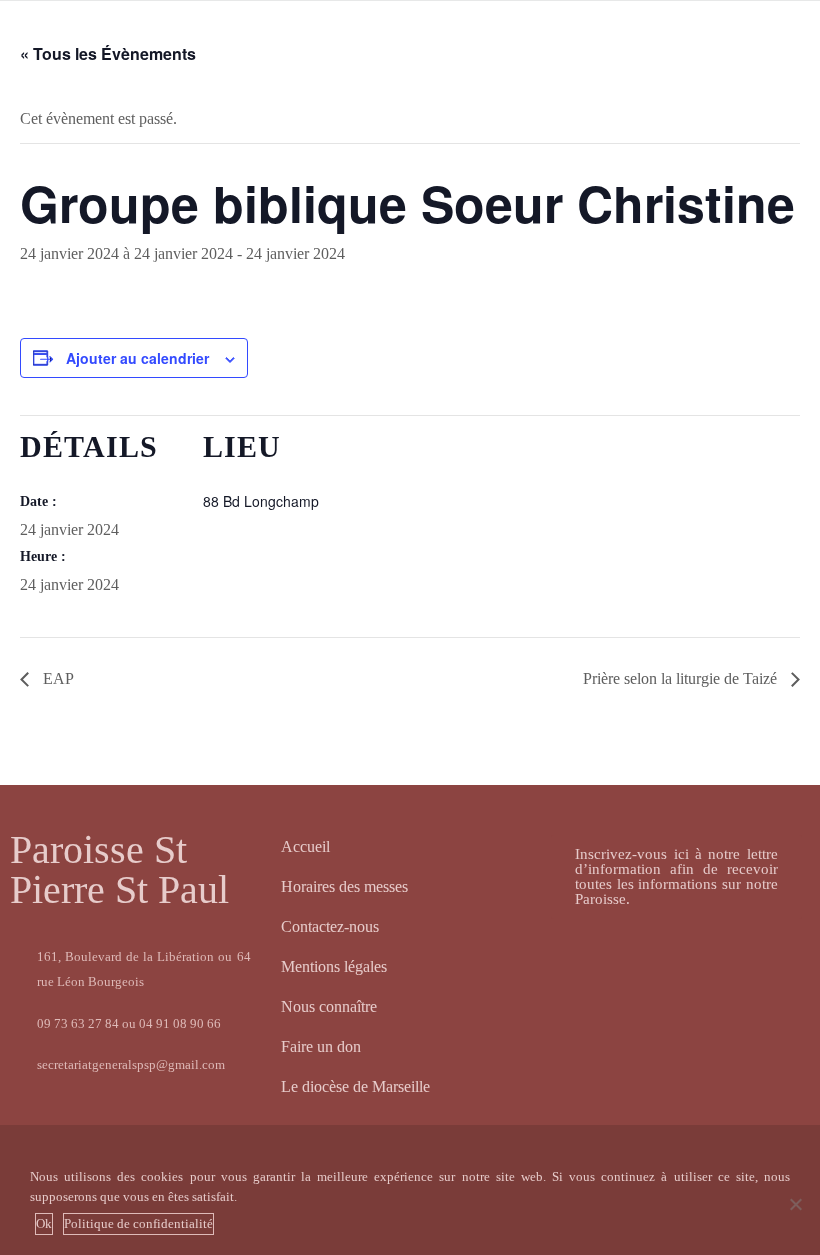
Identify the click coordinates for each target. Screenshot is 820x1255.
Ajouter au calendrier (137, 358)
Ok (44, 1223)
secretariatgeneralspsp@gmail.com (131, 1064)
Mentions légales (334, 966)
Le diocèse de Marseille (355, 1086)
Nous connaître (329, 1006)
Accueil (305, 846)
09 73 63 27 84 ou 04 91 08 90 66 (129, 1023)
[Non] (795, 1204)
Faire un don (321, 1046)
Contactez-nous (330, 926)
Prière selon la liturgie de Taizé (682, 678)
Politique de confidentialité (138, 1223)
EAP (56, 678)
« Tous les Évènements (108, 53)
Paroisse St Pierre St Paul (119, 869)
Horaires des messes (344, 886)
